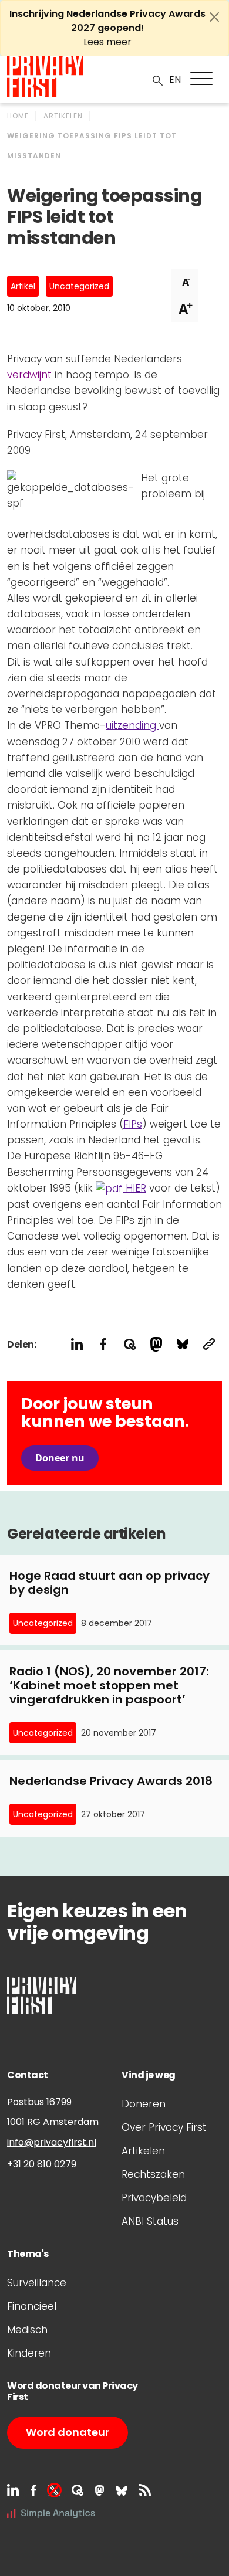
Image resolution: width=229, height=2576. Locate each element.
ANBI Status (150, 2221)
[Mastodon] (100, 2490)
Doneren (144, 2104)
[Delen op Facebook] (103, 1344)
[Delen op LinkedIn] (77, 1344)
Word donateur (68, 2432)
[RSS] (145, 2490)
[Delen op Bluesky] (182, 1344)
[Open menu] (201, 79)
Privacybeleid (154, 2198)
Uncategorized (79, 286)
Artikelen (143, 2151)
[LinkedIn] (13, 2490)
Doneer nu (60, 1458)
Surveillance (37, 2283)
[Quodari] (78, 2490)
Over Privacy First (164, 2127)
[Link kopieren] (209, 1344)
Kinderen (29, 2353)
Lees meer (107, 42)
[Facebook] (33, 2490)
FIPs (133, 1124)
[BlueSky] (122, 2490)
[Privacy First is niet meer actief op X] (54, 2490)
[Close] (214, 17)
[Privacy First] (45, 77)
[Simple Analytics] (51, 2512)
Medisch (27, 2330)
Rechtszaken (153, 2174)
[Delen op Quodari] (129, 1344)
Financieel (32, 2306)
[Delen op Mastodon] (156, 1344)
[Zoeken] (158, 80)
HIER (134, 1188)
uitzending (132, 725)
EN (175, 79)
